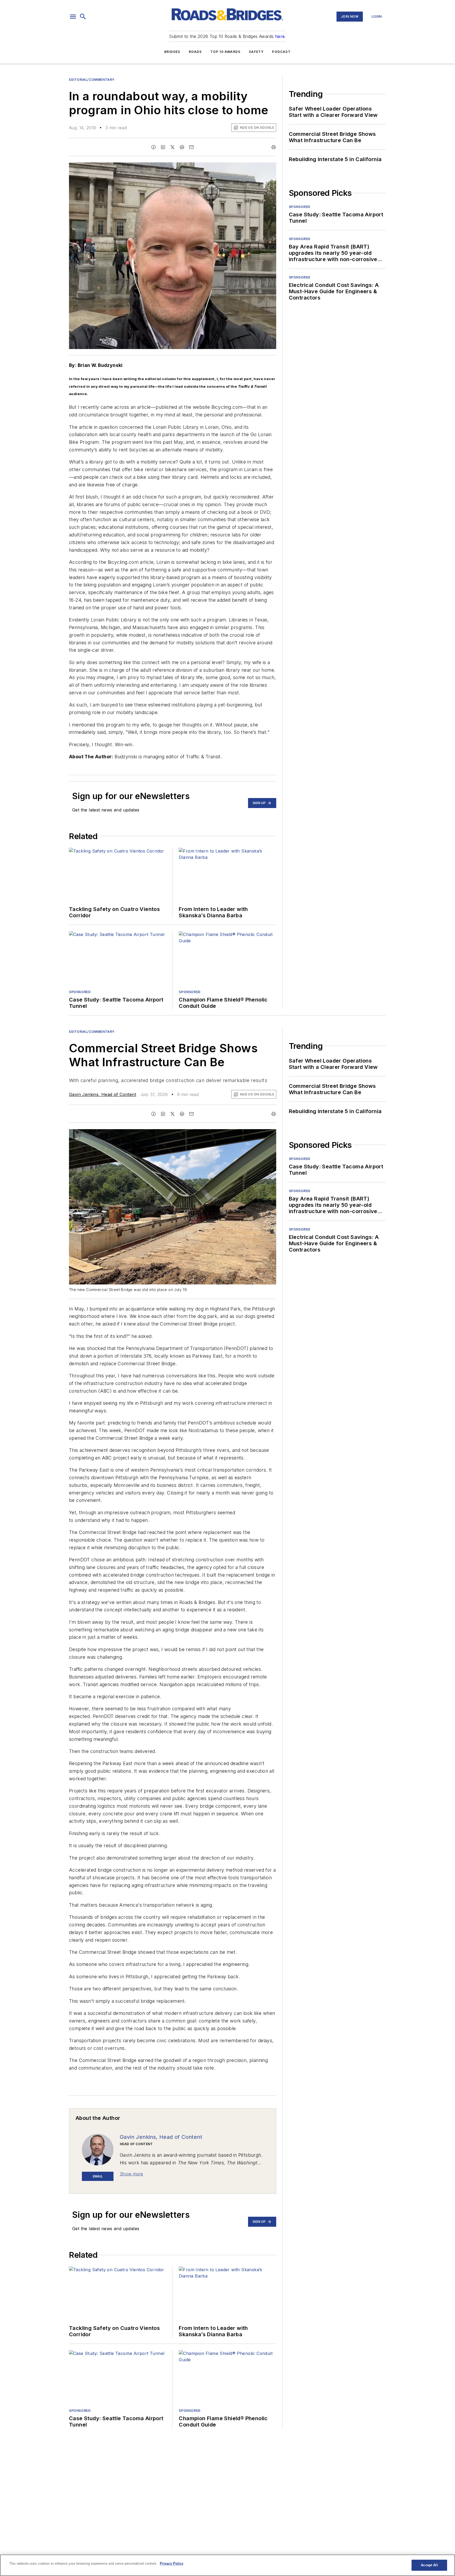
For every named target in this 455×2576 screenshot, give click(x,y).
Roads (195, 52)
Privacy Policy (172, 2563)
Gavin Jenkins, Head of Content (103, 1094)
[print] (274, 147)
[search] (83, 17)
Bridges (172, 52)
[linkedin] (163, 147)
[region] (227, 2565)
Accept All (429, 2565)
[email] (191, 147)
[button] (73, 17)
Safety (256, 52)
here (280, 36)
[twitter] (172, 147)
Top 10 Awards (226, 52)
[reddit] (182, 147)
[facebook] (154, 147)
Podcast (281, 52)
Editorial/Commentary (92, 80)
